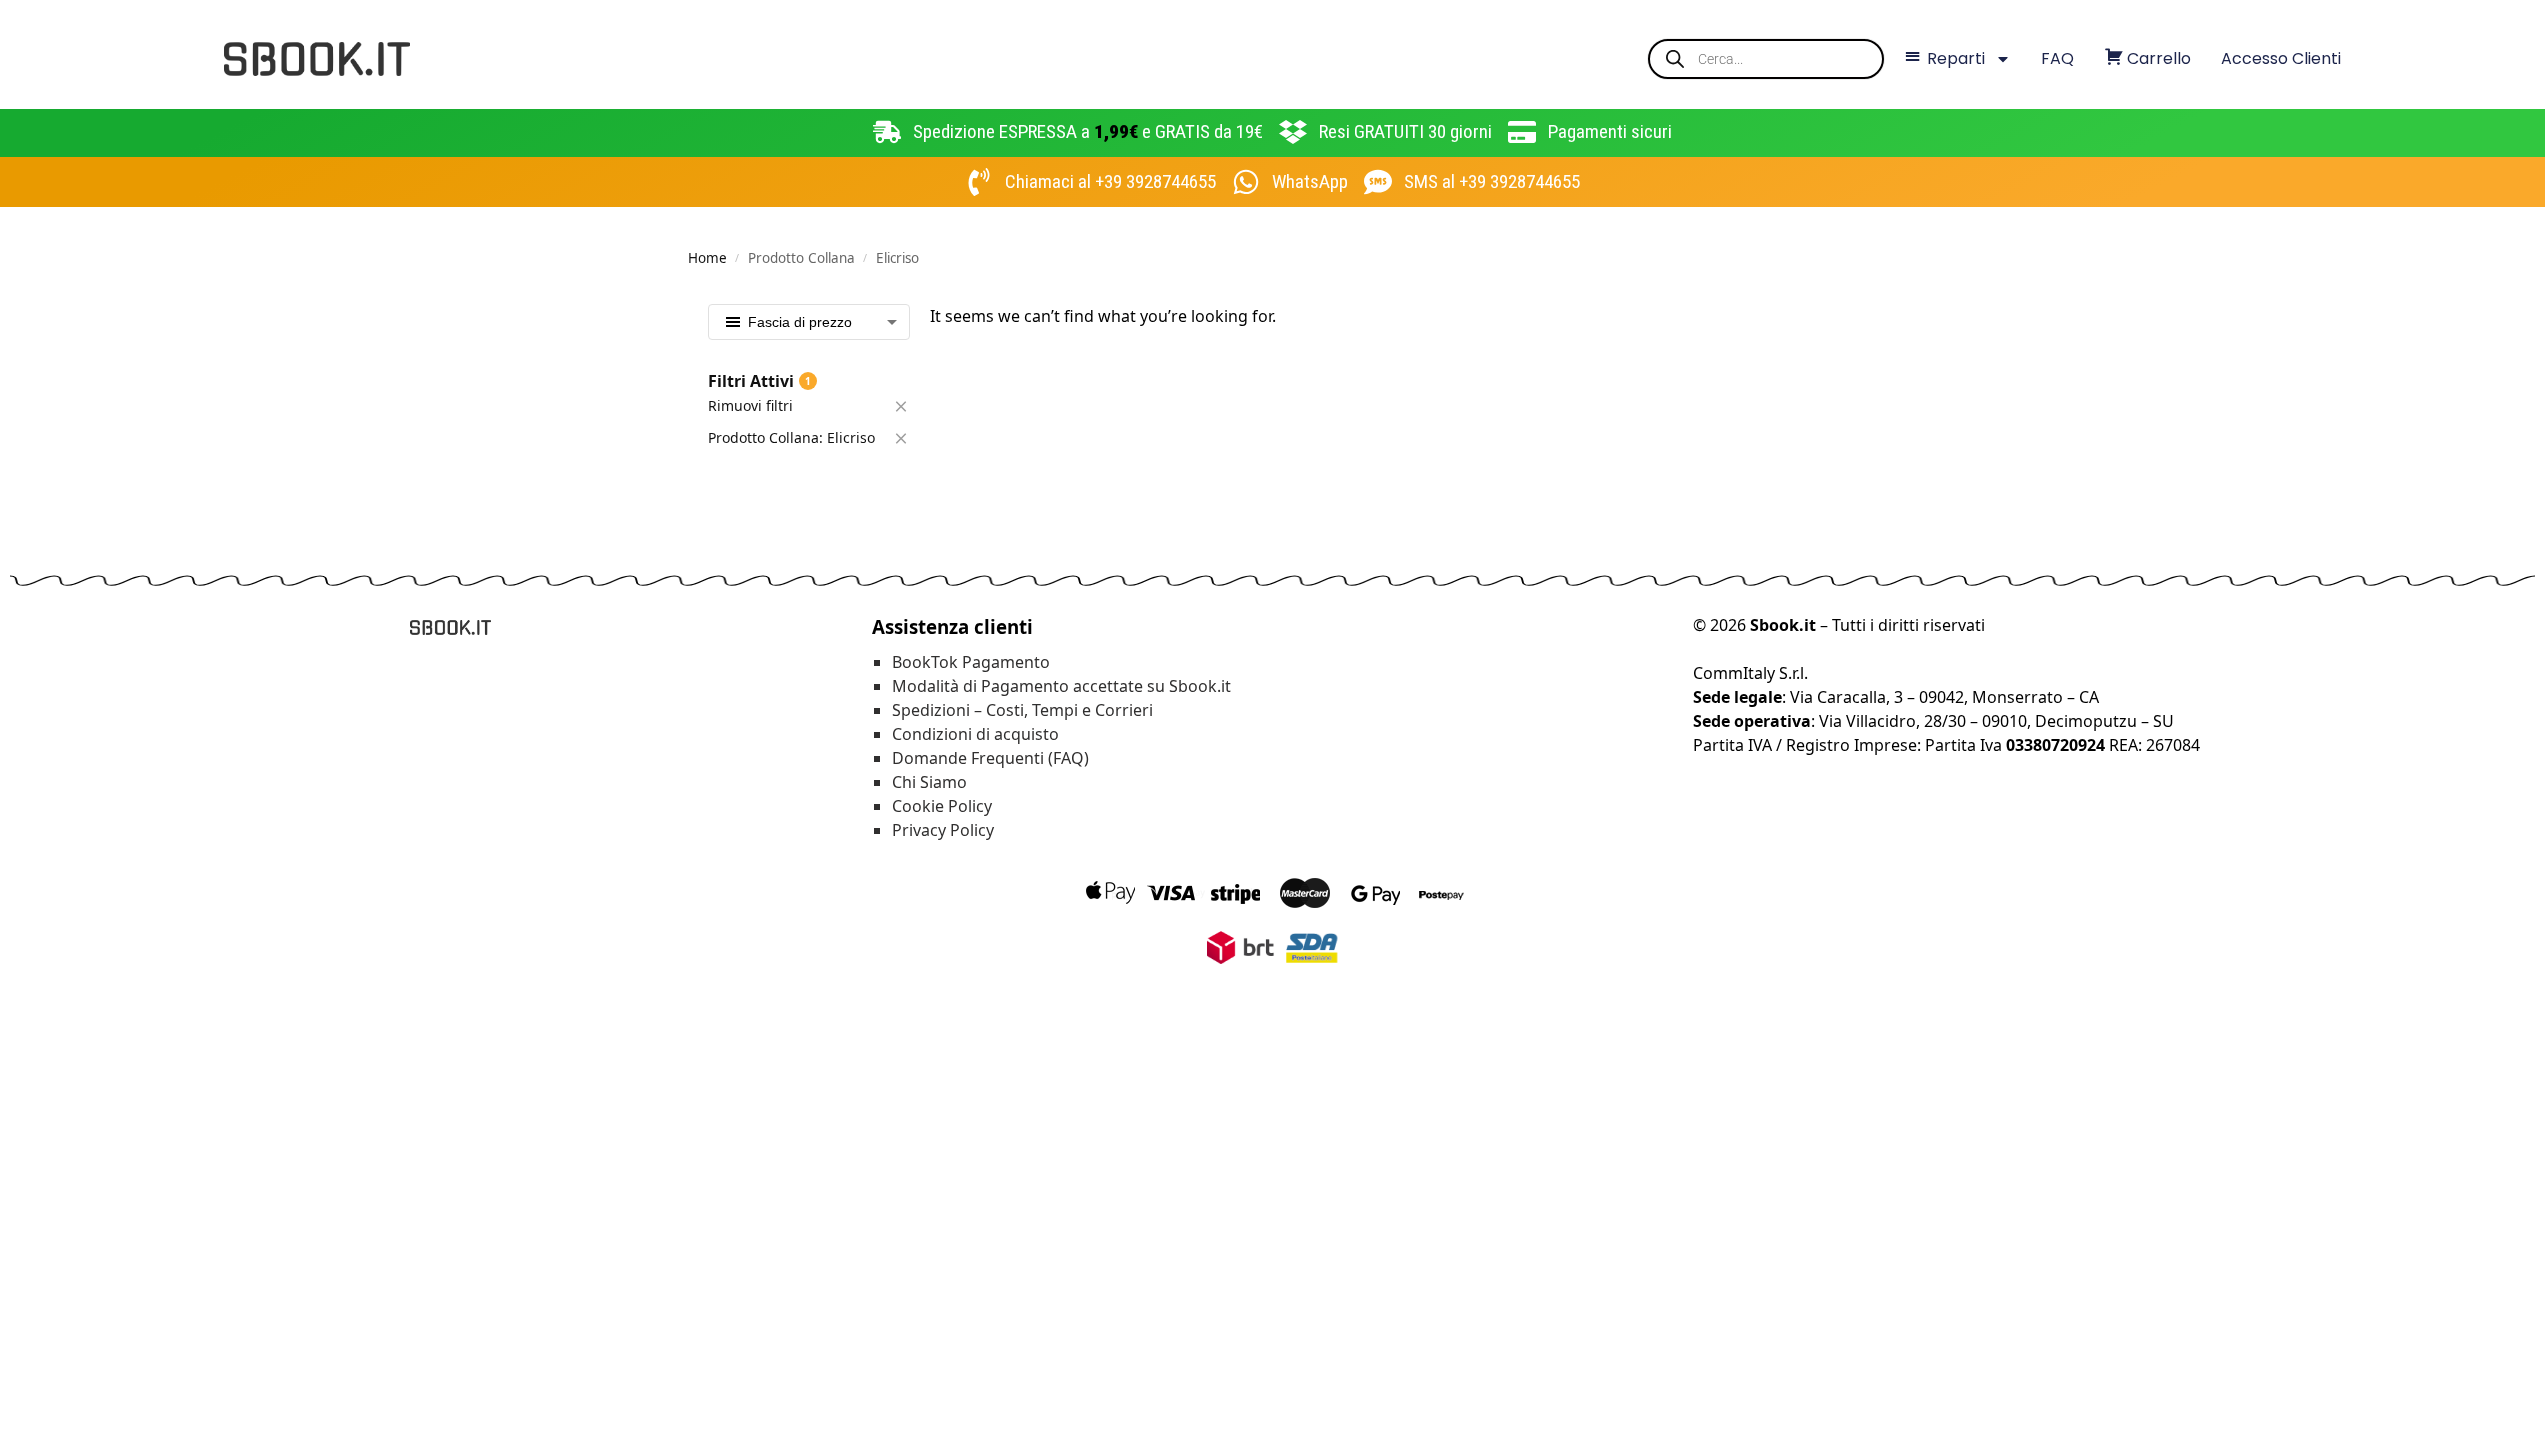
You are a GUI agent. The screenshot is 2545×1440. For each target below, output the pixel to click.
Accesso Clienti (2281, 58)
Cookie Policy (942, 806)
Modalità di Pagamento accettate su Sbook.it (1061, 686)
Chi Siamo (929, 782)
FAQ (2057, 58)
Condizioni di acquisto (975, 734)
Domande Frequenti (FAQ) (990, 758)
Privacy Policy (943, 830)
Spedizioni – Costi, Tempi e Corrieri (1022, 710)
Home (707, 258)
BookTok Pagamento (971, 662)
